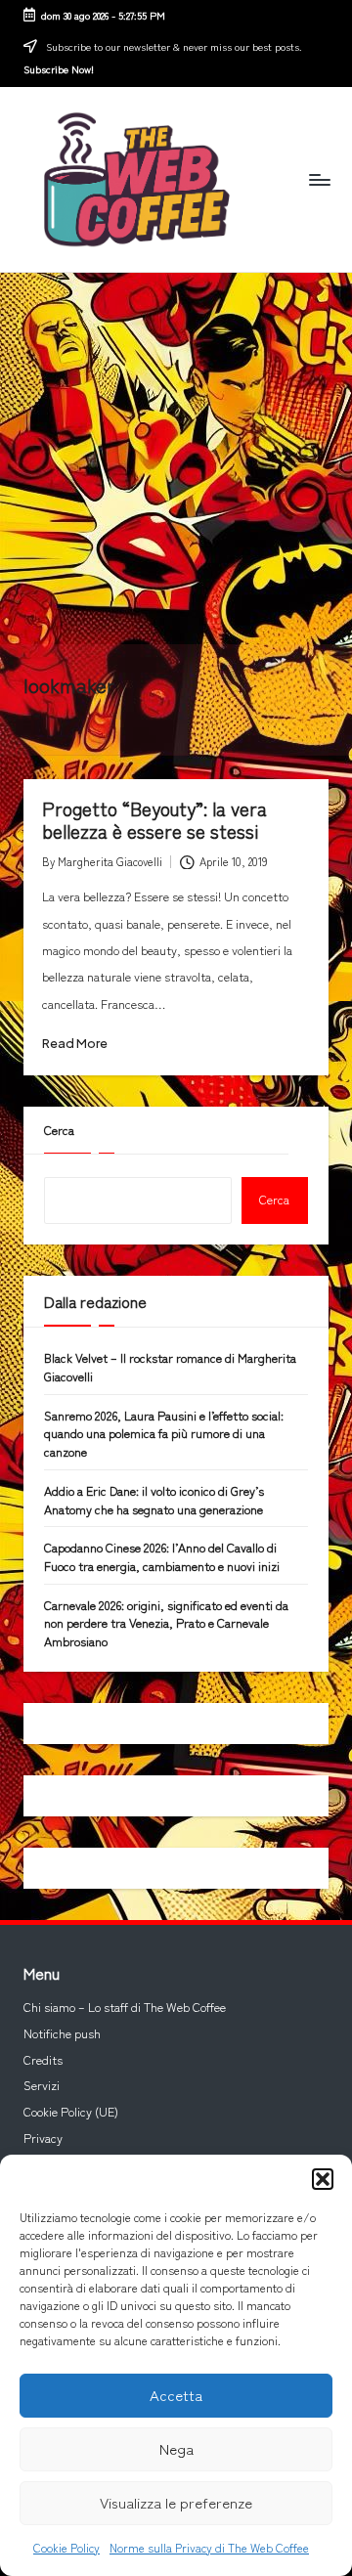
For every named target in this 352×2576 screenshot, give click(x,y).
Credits (43, 2060)
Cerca (59, 1130)
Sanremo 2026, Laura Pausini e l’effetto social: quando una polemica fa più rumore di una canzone (164, 1434)
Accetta (176, 2395)
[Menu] (319, 179)
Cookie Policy (66, 2547)
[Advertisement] (176, 458)
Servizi (42, 2085)
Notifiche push (62, 2033)
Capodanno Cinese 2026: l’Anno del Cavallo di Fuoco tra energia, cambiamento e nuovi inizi (162, 1557)
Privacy (43, 2138)
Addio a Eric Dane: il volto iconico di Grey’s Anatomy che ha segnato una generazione (154, 1500)
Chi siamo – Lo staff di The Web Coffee (125, 2007)
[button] (323, 2179)
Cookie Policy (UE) (71, 2112)
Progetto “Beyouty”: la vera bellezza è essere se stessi (154, 820)
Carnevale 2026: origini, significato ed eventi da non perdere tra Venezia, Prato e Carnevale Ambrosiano (166, 1623)
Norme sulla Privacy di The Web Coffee (209, 2547)
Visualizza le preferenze (176, 2502)
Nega (176, 2448)
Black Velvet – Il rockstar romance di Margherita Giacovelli (170, 1367)
